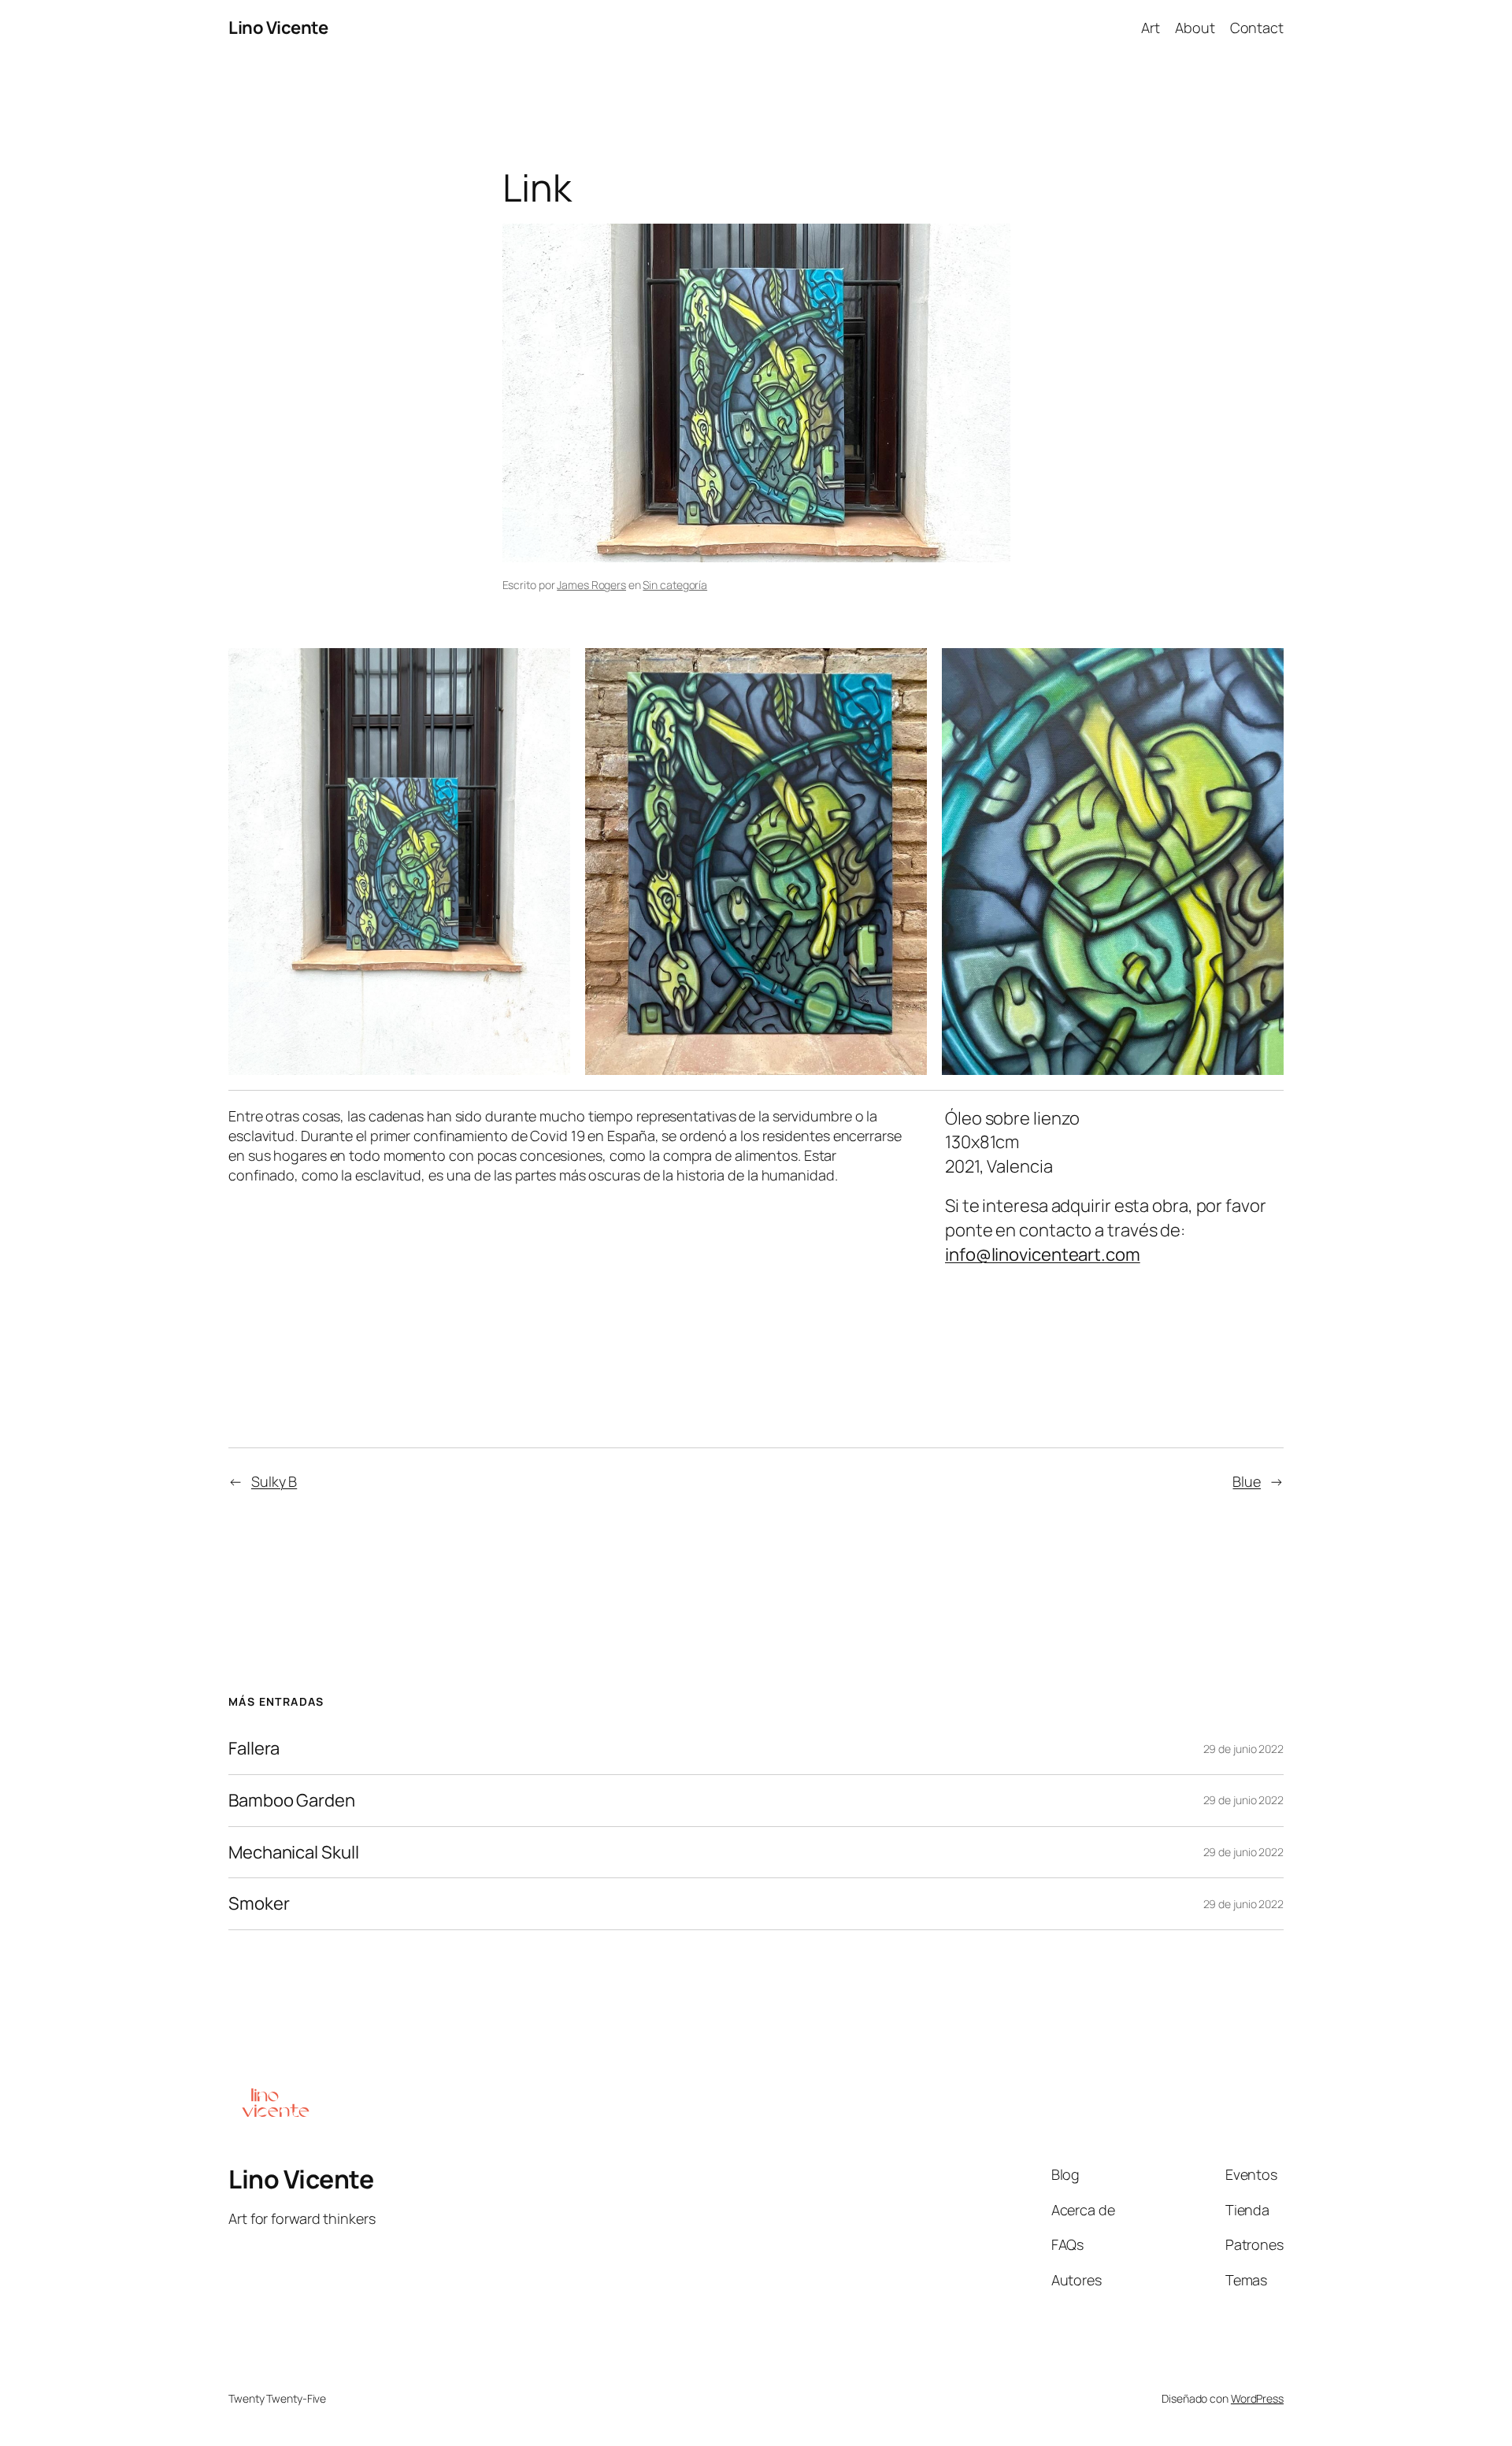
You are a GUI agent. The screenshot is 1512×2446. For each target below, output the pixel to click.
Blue (1247, 1481)
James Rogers (591, 585)
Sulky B (274, 1481)
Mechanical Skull (293, 1853)
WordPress (1257, 2398)
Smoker (259, 1904)
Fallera (254, 1749)
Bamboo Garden (292, 1801)
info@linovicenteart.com (1043, 1255)
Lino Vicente (278, 28)
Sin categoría (675, 585)
